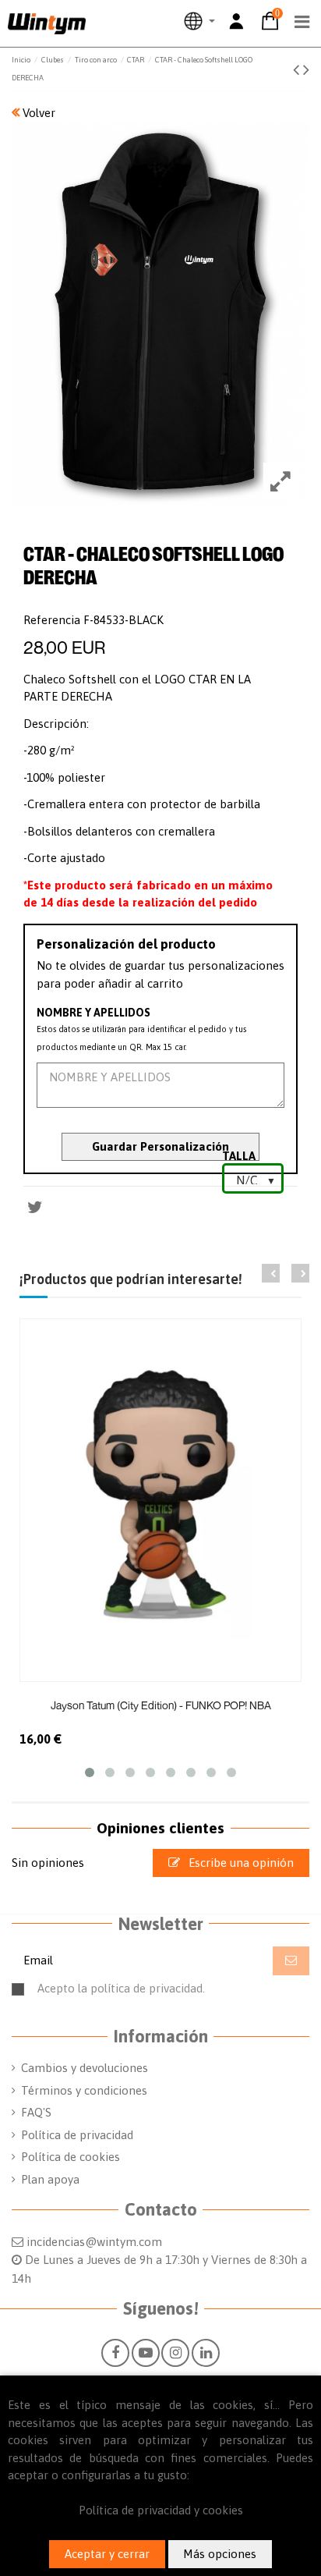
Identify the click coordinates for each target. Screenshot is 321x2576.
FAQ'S (36, 2112)
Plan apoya (50, 2179)
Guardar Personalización (160, 1146)
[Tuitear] (35, 1207)
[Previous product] (298, 69)
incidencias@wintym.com (94, 2242)
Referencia (52, 620)
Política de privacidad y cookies (161, 2510)
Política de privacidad (77, 2135)
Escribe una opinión (240, 1863)
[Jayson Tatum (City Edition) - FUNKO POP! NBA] (160, 1500)
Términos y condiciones (84, 2090)
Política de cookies (71, 2157)
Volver (37, 113)
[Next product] (306, 69)
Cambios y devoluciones (85, 2068)
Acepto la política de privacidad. (170, 1995)
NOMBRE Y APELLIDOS (93, 1013)
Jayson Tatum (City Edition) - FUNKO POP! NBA (161, 1705)
